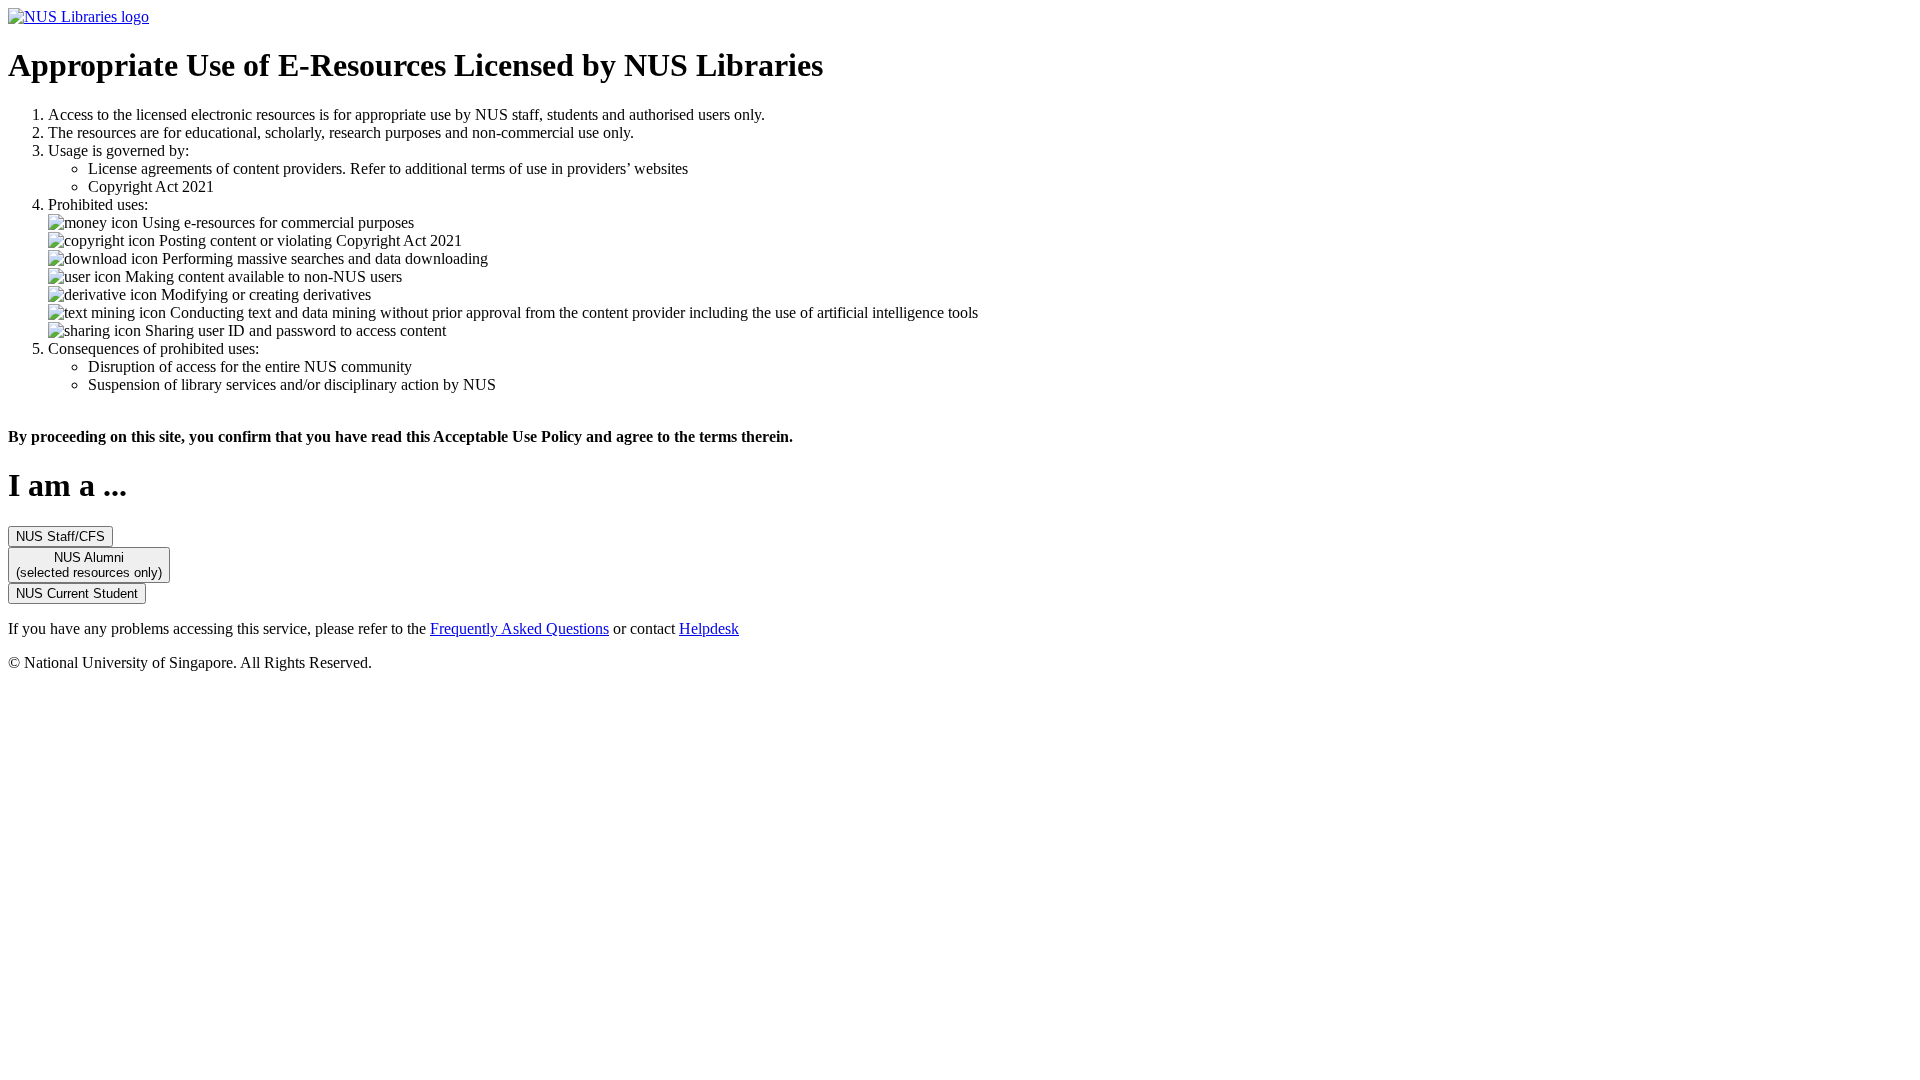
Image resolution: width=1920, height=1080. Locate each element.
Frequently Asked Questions (519, 628)
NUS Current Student (77, 593)
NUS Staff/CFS (60, 536)
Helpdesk (709, 628)
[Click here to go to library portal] (78, 16)
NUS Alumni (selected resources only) (89, 565)
